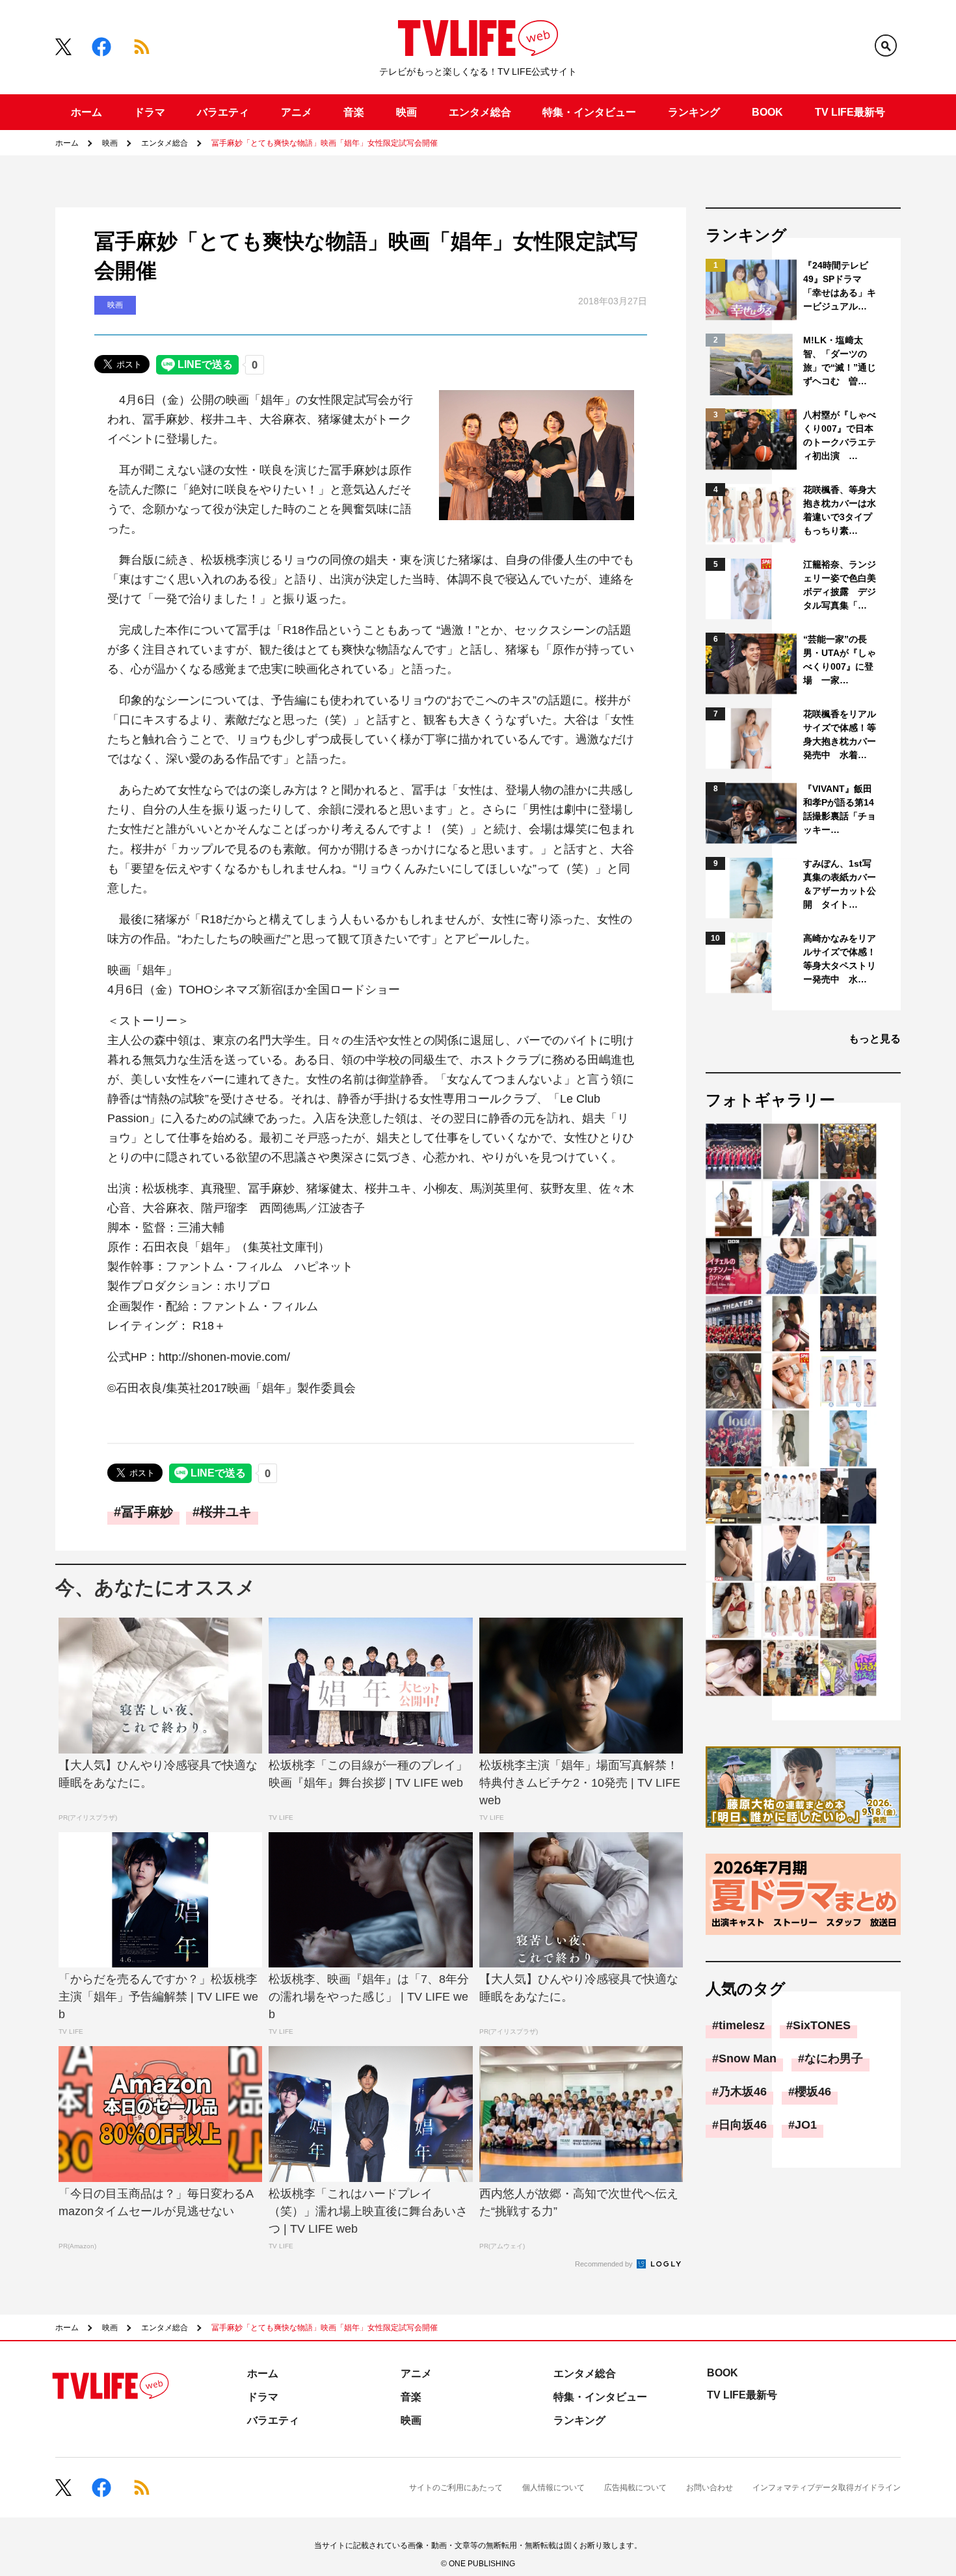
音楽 (354, 112)
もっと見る (875, 1039)
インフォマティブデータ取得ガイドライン (827, 2488)
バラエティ (223, 112)
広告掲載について (635, 2488)
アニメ (297, 112)
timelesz (742, 2025)
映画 (406, 112)
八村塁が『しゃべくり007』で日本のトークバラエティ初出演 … (840, 435)
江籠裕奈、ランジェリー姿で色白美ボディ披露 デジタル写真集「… (840, 585)
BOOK (767, 112)
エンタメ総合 (480, 112)
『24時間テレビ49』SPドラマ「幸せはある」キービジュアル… (840, 286)
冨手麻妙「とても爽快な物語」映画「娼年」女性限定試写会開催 (325, 143)
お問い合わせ (710, 2488)
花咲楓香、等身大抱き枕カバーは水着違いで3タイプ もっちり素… (841, 510)
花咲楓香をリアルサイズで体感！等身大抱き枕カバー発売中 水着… (840, 734)
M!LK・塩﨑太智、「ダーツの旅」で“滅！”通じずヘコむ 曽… (840, 361)
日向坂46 (743, 2125)
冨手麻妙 (147, 1512)
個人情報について (553, 2488)
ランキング (694, 112)
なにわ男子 (834, 2058)
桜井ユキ (226, 1512)
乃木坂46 (743, 2092)
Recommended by (605, 2264)
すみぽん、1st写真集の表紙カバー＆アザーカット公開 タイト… (840, 884)
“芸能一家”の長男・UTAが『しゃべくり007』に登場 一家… (840, 660)
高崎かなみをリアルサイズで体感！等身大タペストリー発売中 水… (840, 959)
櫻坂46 (813, 2092)
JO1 (806, 2125)
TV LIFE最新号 (850, 112)
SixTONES (822, 2025)
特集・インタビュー (589, 112)
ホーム (86, 112)
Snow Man (748, 2058)
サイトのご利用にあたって (456, 2488)
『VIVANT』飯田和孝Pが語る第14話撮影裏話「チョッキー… (840, 809)
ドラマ (150, 112)
